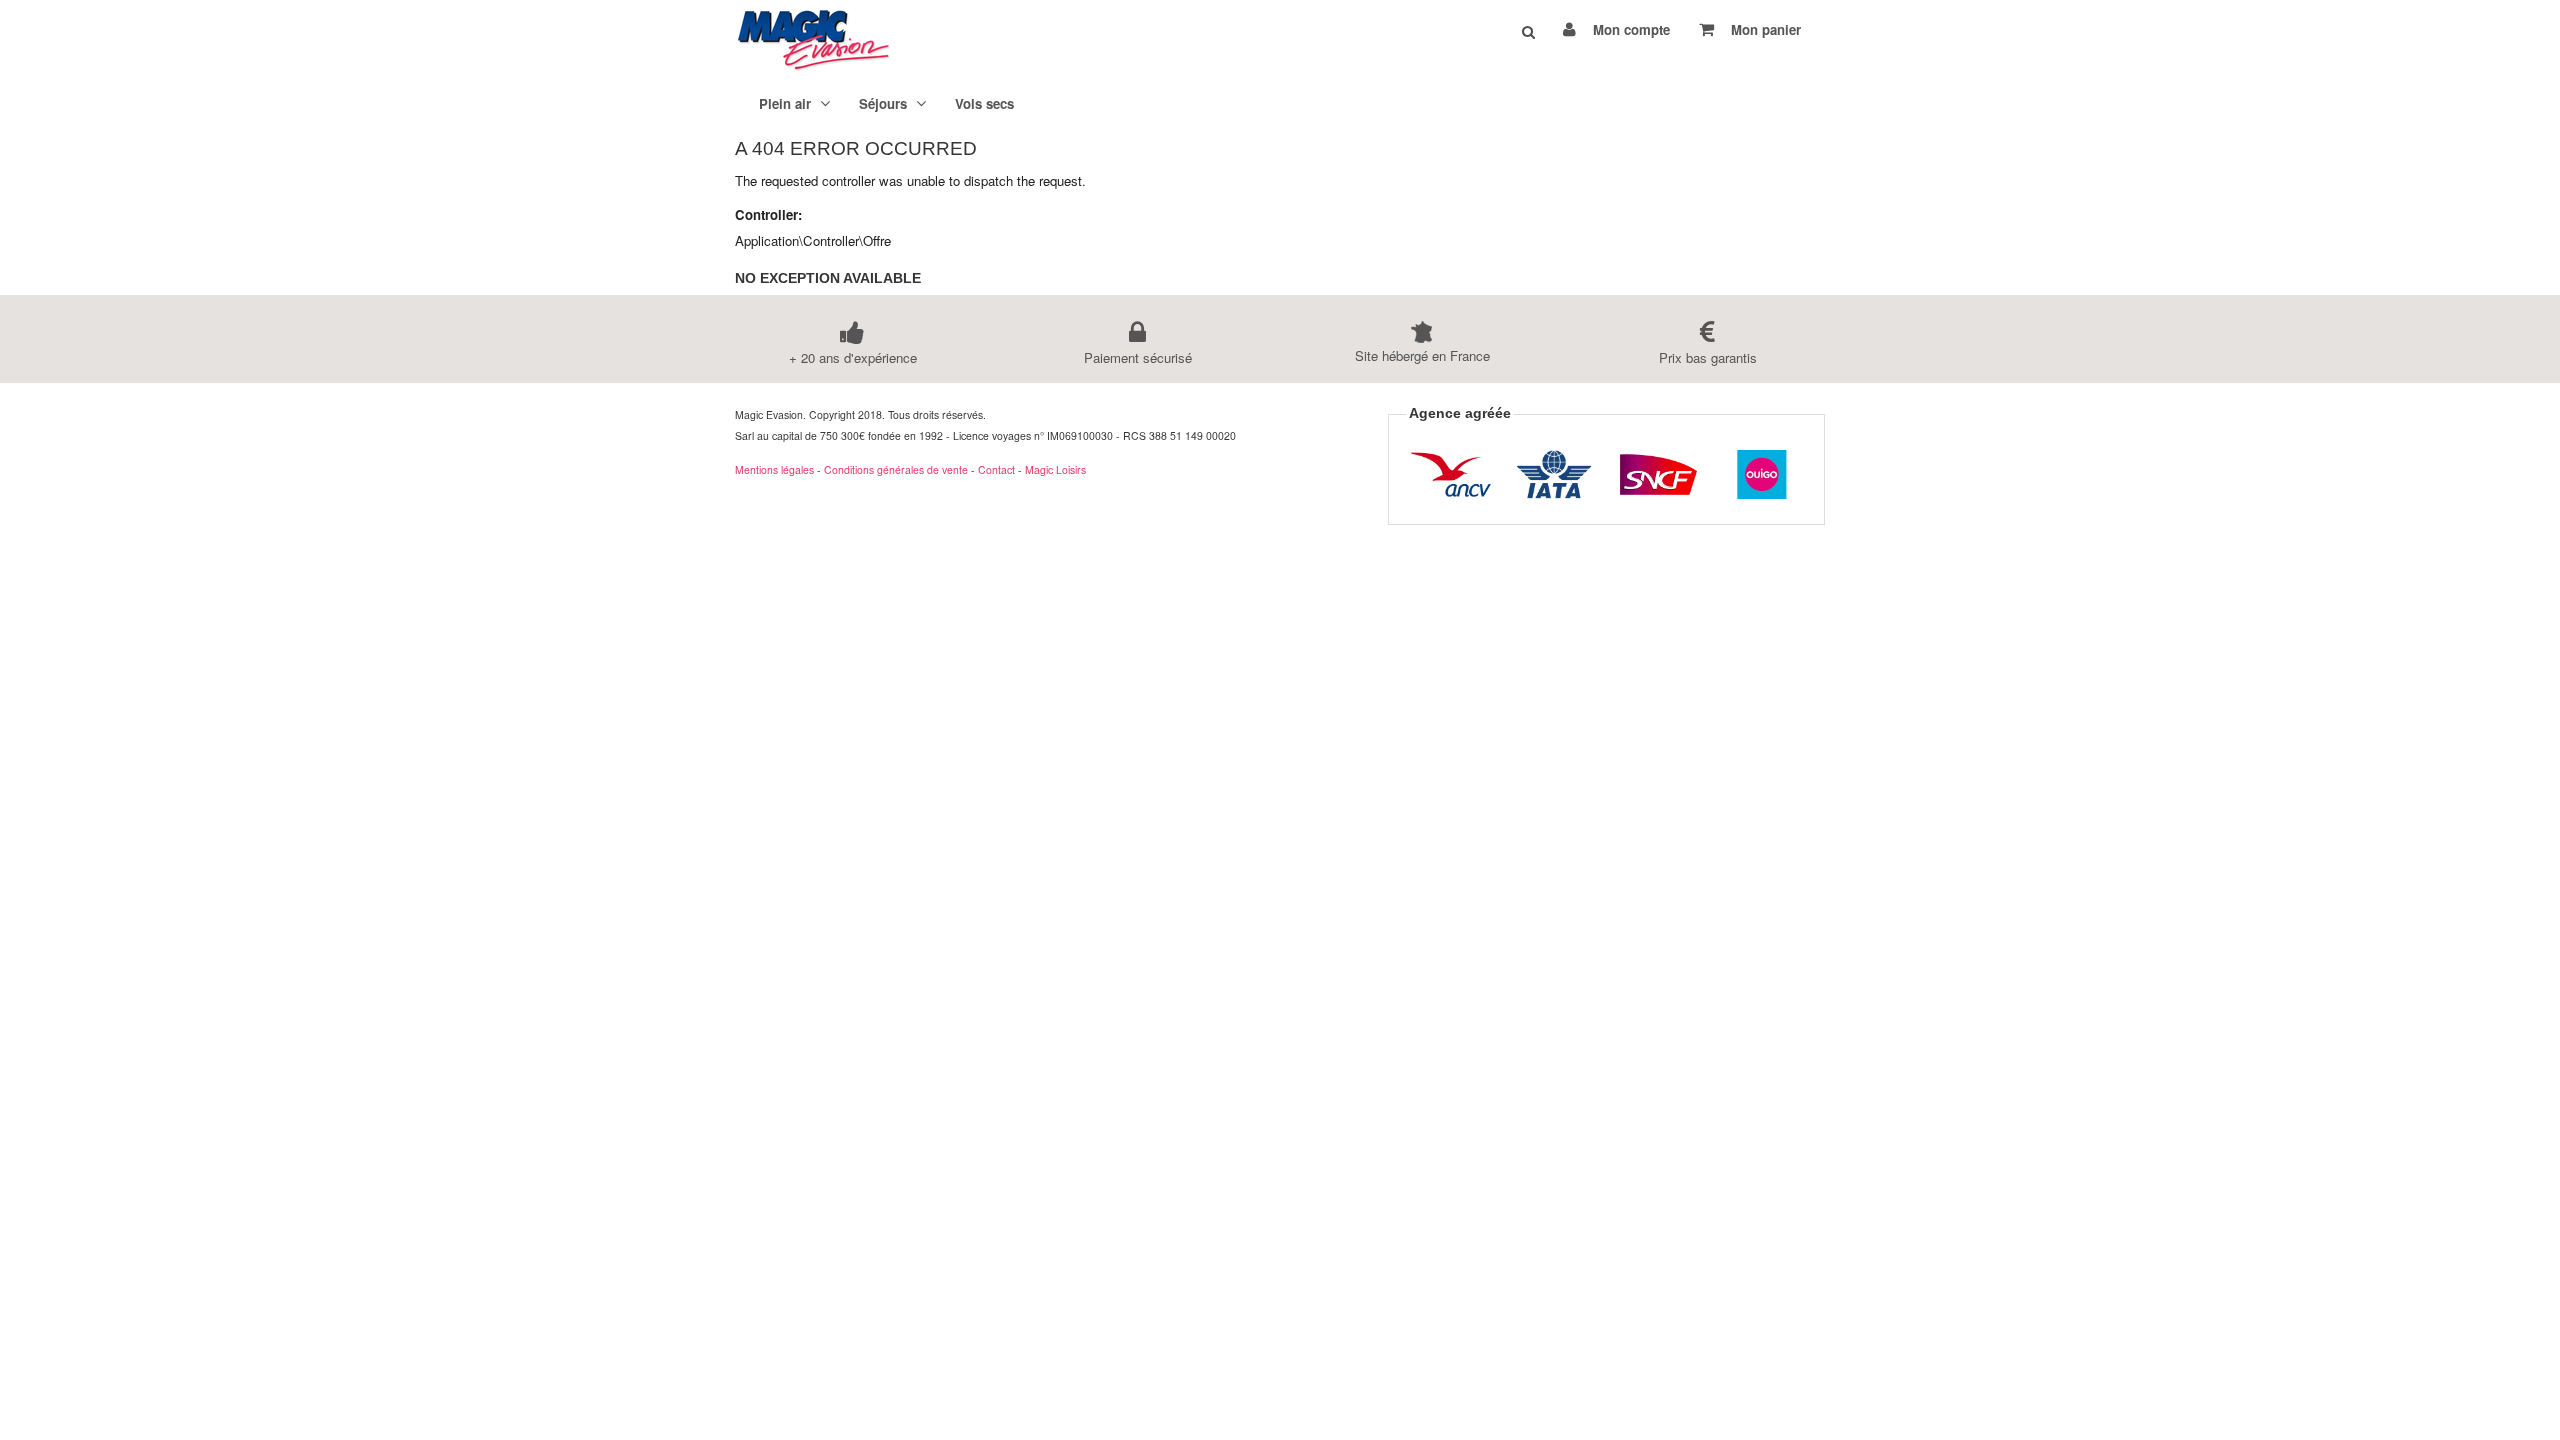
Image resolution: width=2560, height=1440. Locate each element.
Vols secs (984, 103)
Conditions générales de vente (896, 469)
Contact (996, 469)
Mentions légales (774, 469)
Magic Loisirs (1055, 469)
